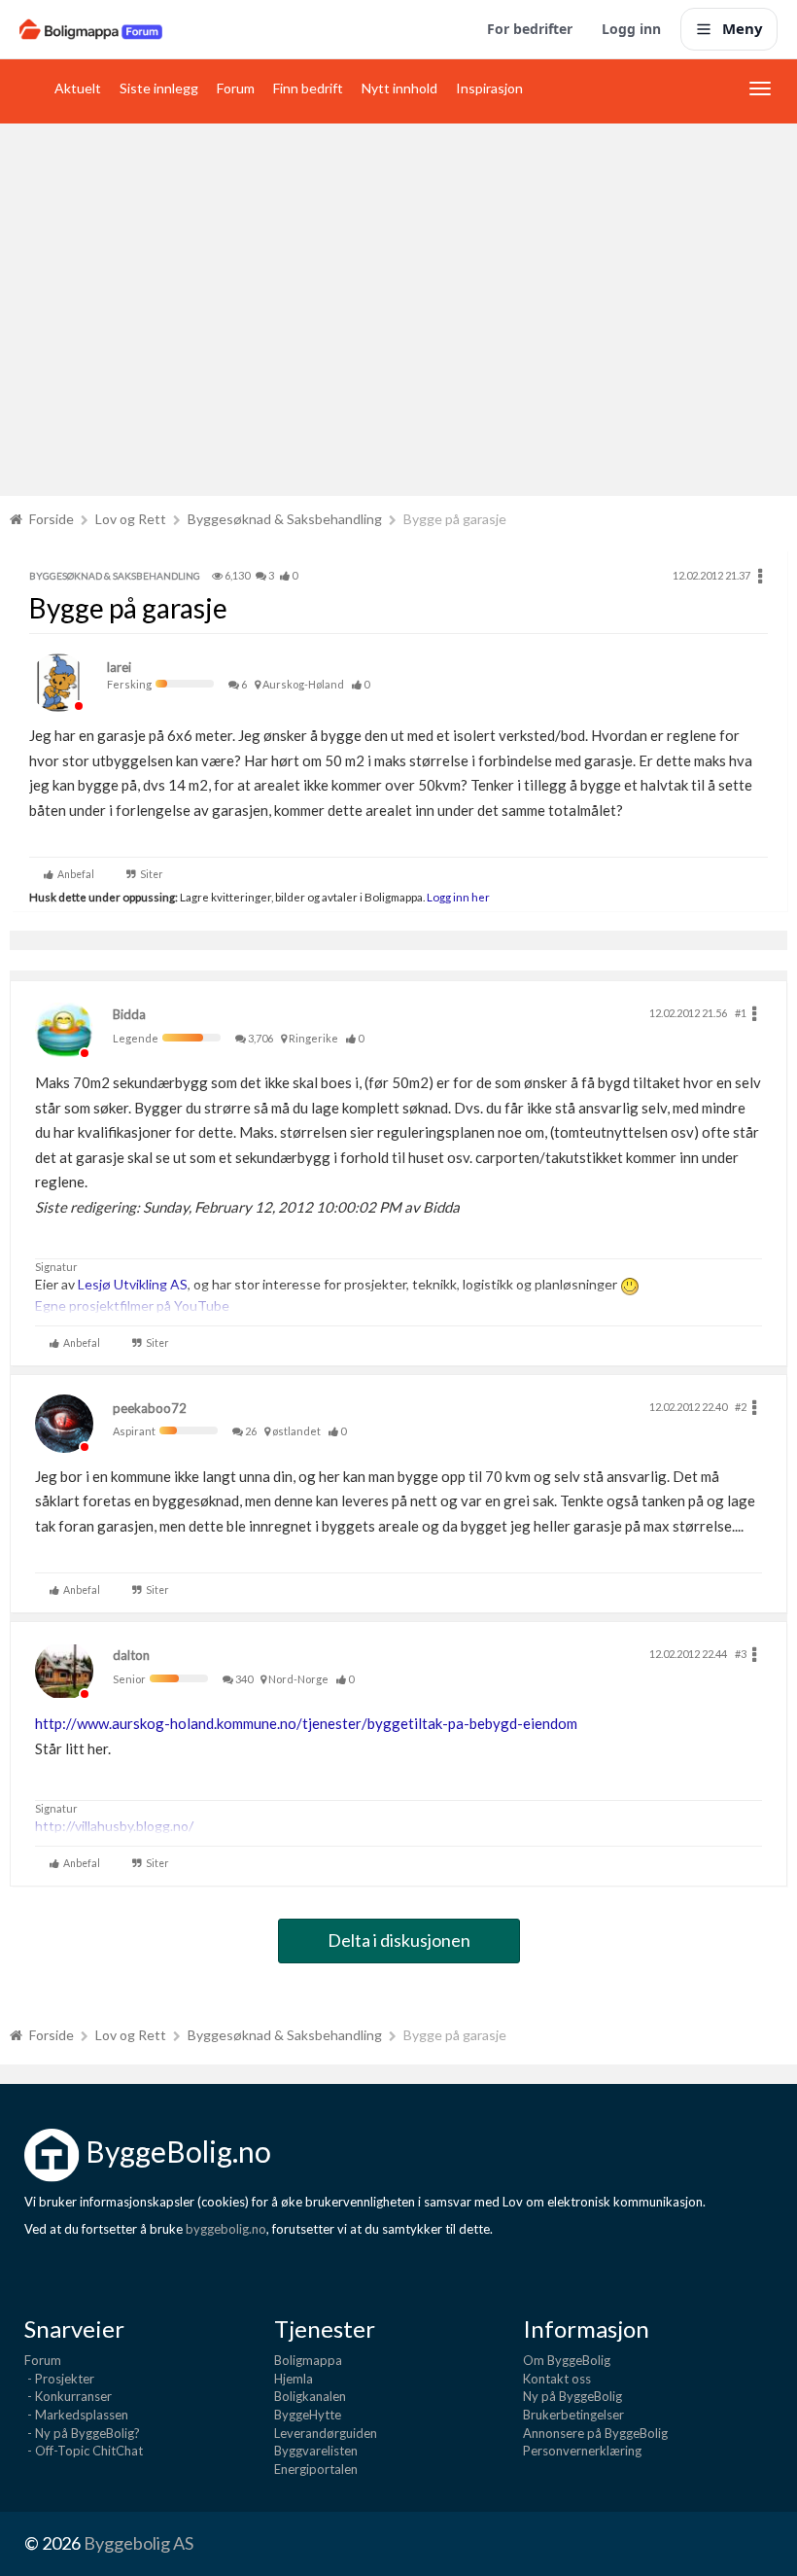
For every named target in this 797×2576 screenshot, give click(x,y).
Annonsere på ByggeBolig (595, 2433)
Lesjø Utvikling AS (133, 1284)
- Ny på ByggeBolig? (82, 2433)
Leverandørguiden (326, 2433)
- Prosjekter (59, 2379)
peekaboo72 (150, 1408)
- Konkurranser (68, 2396)
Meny (743, 28)
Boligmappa (308, 2360)
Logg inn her (457, 897)
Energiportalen (316, 2469)
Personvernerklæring (582, 2451)
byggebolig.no (226, 2229)
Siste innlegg (159, 88)
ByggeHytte (308, 2415)
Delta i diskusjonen (399, 1940)
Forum (236, 88)
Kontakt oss (557, 2379)
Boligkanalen (310, 2396)
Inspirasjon (489, 88)
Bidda (129, 1014)
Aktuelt (78, 88)
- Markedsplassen (76, 2415)
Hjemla (294, 2379)
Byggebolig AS (139, 2543)
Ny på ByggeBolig (572, 2396)
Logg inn (631, 29)
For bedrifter (530, 29)
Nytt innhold (399, 88)
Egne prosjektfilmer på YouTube (132, 1306)
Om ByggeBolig (567, 2360)
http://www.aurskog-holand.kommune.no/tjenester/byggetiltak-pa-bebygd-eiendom (306, 1723)
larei (119, 667)
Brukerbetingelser (573, 2415)
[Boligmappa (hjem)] (91, 29)
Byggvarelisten (316, 2451)
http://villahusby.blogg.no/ (114, 1826)
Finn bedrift (308, 88)
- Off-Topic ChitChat (84, 2451)
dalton (131, 1655)
